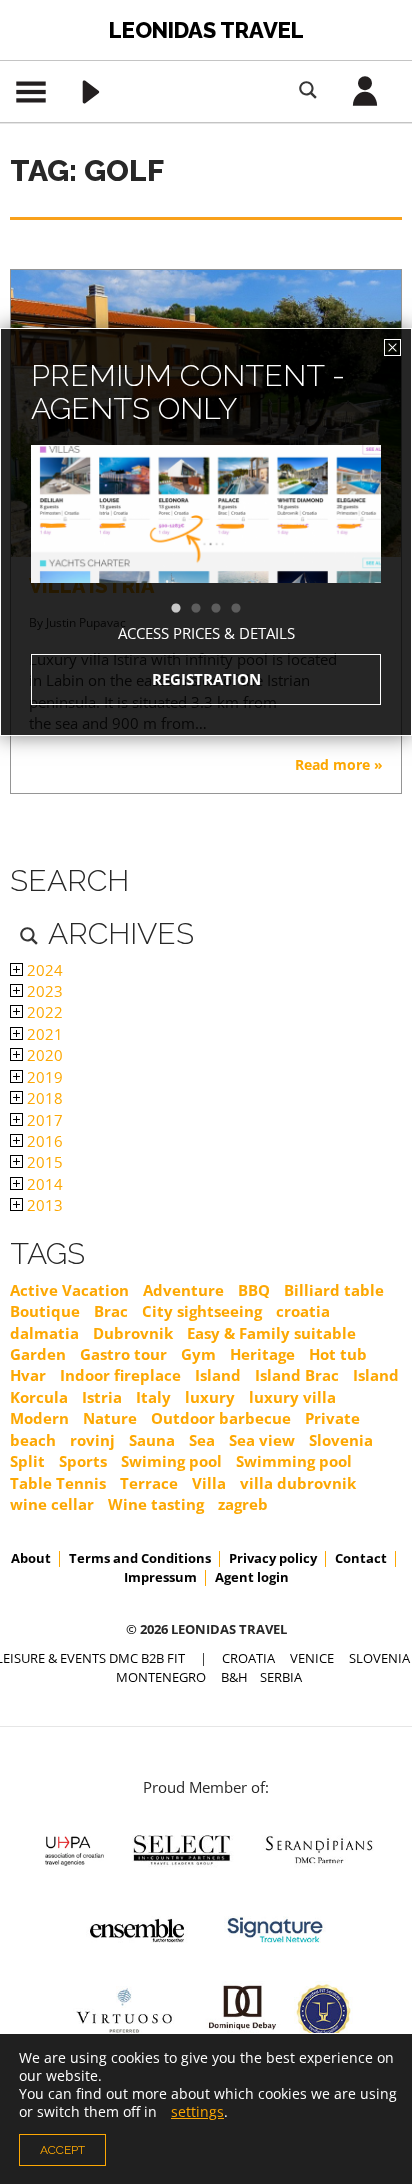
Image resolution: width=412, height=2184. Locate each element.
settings (197, 2112)
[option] (206, 549)
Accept (62, 2150)
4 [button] (246, 609)
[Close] (392, 347)
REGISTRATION (206, 679)
